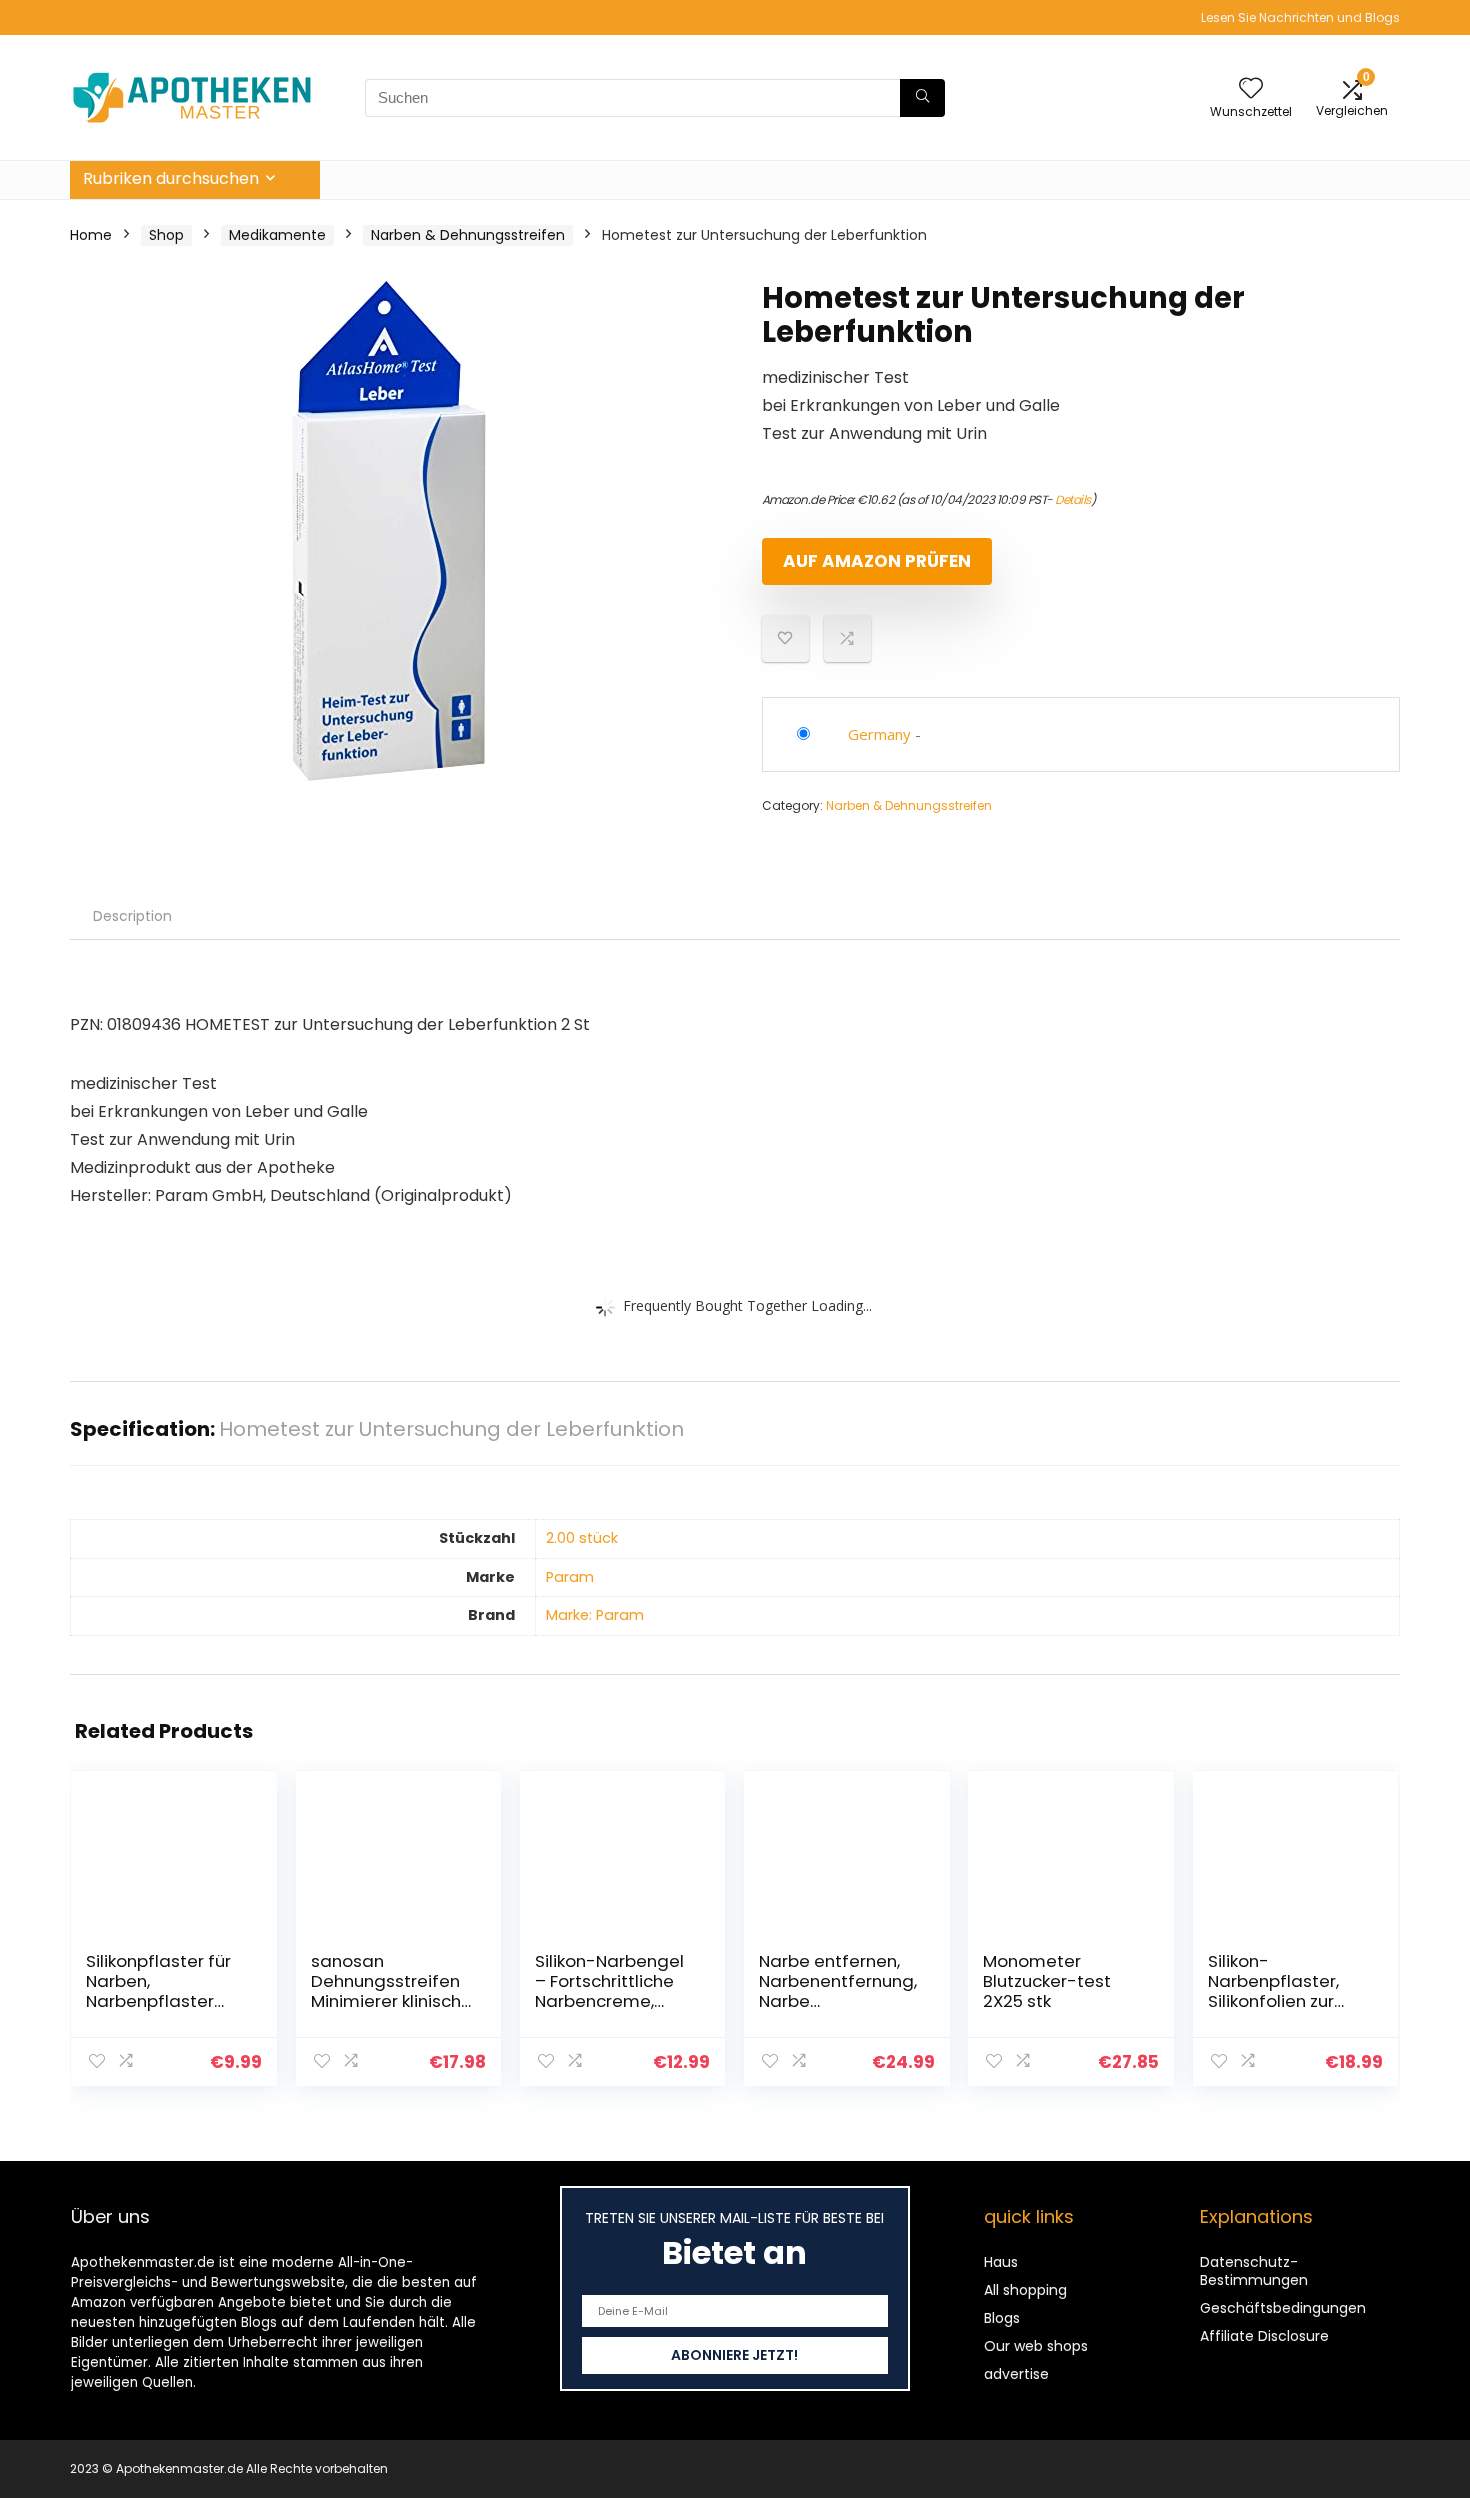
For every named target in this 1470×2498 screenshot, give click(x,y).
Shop (166, 235)
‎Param (570, 1577)
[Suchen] (922, 98)
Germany (879, 734)
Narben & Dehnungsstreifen (468, 235)
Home (91, 235)
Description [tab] (132, 916)
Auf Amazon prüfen (877, 561)
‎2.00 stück (582, 1538)
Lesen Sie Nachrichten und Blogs (1300, 17)
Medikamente (277, 235)
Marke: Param (595, 1615)
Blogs (1002, 2318)
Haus (1001, 2262)
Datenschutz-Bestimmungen (1254, 2271)
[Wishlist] (1251, 89)
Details (1073, 499)
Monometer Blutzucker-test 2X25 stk (1047, 1981)
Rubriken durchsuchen (171, 178)
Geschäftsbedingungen (1283, 2308)
